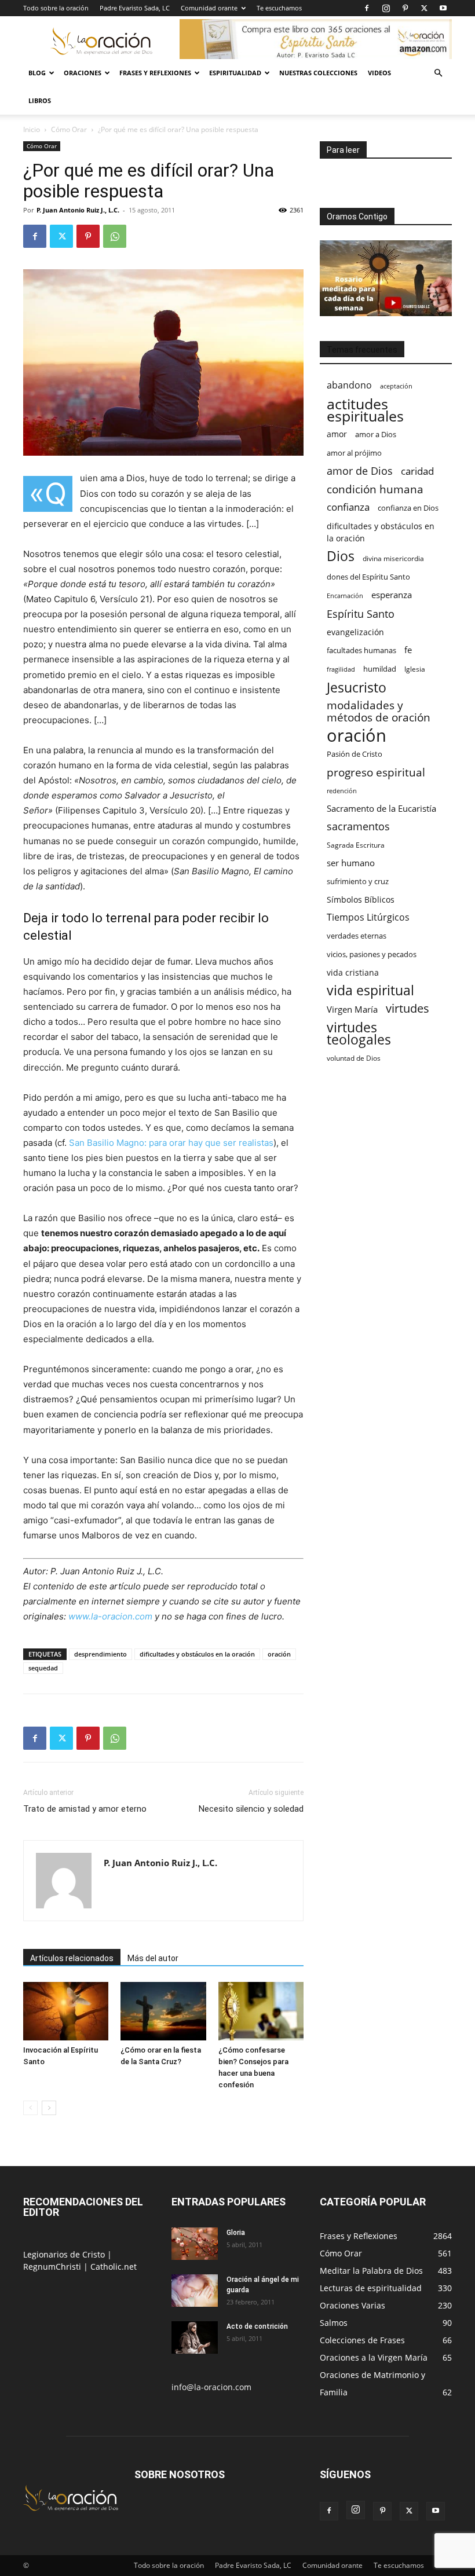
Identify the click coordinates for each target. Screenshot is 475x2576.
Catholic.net (114, 2267)
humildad (380, 669)
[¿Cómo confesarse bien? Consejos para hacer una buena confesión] (261, 2011)
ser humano (351, 863)
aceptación (396, 386)
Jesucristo (357, 688)
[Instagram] (386, 8)
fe (408, 650)
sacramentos (358, 827)
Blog (37, 73)
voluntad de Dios (354, 1058)
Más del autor (153, 1958)
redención (342, 791)
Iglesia (415, 669)
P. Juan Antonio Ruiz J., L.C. (78, 210)
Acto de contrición (257, 2326)
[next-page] (49, 2108)
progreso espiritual (376, 772)
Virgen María (352, 1009)
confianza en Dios (408, 508)
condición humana (375, 489)
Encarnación (345, 596)
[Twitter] (424, 8)
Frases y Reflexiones (155, 73)
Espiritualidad (235, 73)
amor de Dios (360, 471)
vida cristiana (353, 972)
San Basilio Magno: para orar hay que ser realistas (171, 1143)
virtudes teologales (359, 1034)
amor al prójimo (354, 453)
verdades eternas (357, 936)
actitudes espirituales (365, 410)
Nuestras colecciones (318, 73)
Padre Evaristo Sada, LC (135, 8)
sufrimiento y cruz (358, 881)
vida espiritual (370, 990)
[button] (438, 73)
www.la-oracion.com (110, 1616)
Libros (40, 100)
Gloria (236, 2233)
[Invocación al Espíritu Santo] (66, 2011)
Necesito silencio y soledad (251, 1809)
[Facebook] (367, 8)
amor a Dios (376, 434)
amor (337, 434)
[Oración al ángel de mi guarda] (195, 2291)
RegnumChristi (53, 2267)
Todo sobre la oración (56, 8)
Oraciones (83, 73)
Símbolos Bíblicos (361, 899)
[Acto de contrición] (195, 2337)
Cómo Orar (69, 129)
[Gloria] (195, 2244)
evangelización (355, 632)
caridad (417, 471)
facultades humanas (361, 650)
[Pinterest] (405, 8)
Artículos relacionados (72, 1958)
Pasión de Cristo (355, 754)
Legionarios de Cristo (65, 2254)
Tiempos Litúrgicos (368, 917)
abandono (349, 385)
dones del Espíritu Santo (368, 577)
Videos (379, 73)
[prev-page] (30, 2108)
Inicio (32, 129)
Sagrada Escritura (356, 845)
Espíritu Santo (361, 614)
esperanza (392, 595)
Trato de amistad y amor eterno (85, 1809)
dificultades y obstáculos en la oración (197, 1654)
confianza (348, 507)
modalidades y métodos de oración (379, 712)
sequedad (43, 1668)
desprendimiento (101, 1654)
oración (279, 1654)
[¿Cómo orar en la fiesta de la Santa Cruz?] (163, 2011)
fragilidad (341, 669)
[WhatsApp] (115, 236)
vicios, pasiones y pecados (372, 954)
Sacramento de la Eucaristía (381, 808)
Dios (341, 556)
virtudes (408, 1008)
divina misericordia (393, 558)
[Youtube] (443, 8)
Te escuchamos (279, 8)
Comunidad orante (209, 8)
